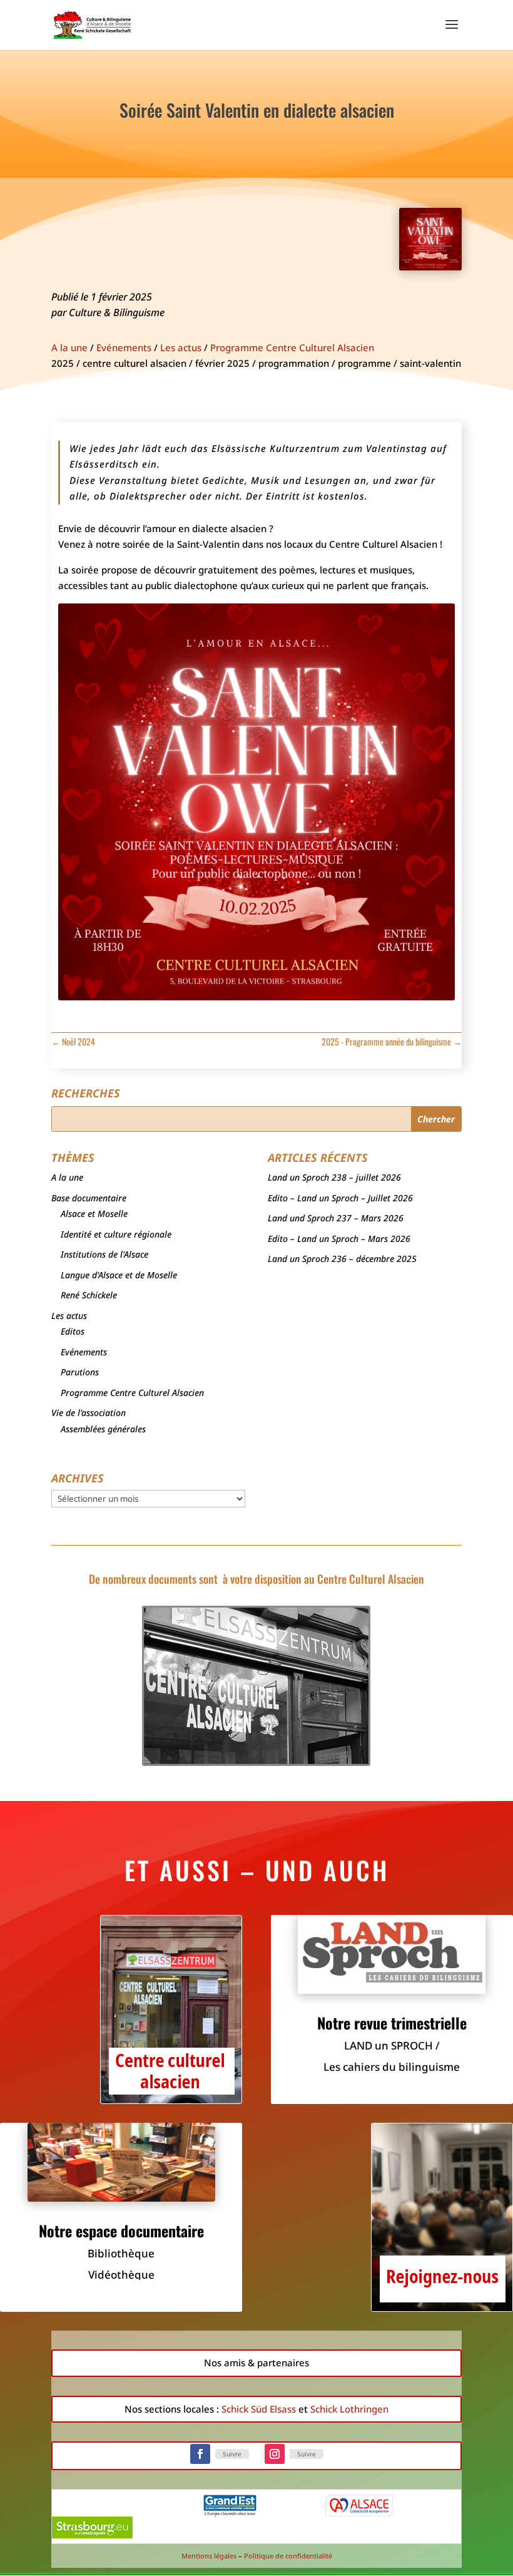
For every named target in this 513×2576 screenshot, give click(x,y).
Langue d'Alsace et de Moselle (119, 1275)
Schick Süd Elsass (259, 2409)
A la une (69, 347)
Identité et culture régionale (116, 1234)
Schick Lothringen (349, 2409)
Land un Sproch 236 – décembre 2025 (342, 1259)
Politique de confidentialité (288, 2556)
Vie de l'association (89, 1413)
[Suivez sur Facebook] (200, 2454)
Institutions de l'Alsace (104, 1254)
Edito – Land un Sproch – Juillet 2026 (340, 1198)
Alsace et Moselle (94, 1214)
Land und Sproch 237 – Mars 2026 (336, 1218)
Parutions (80, 1372)
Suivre (232, 2454)
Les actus (181, 347)
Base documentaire (89, 1198)
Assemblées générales (103, 1429)
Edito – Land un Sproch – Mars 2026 (339, 1239)
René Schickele (89, 1295)
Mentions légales (209, 2556)
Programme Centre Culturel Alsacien (292, 347)
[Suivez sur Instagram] (275, 2454)
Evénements (124, 347)
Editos (73, 1331)
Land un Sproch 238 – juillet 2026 (334, 1177)
